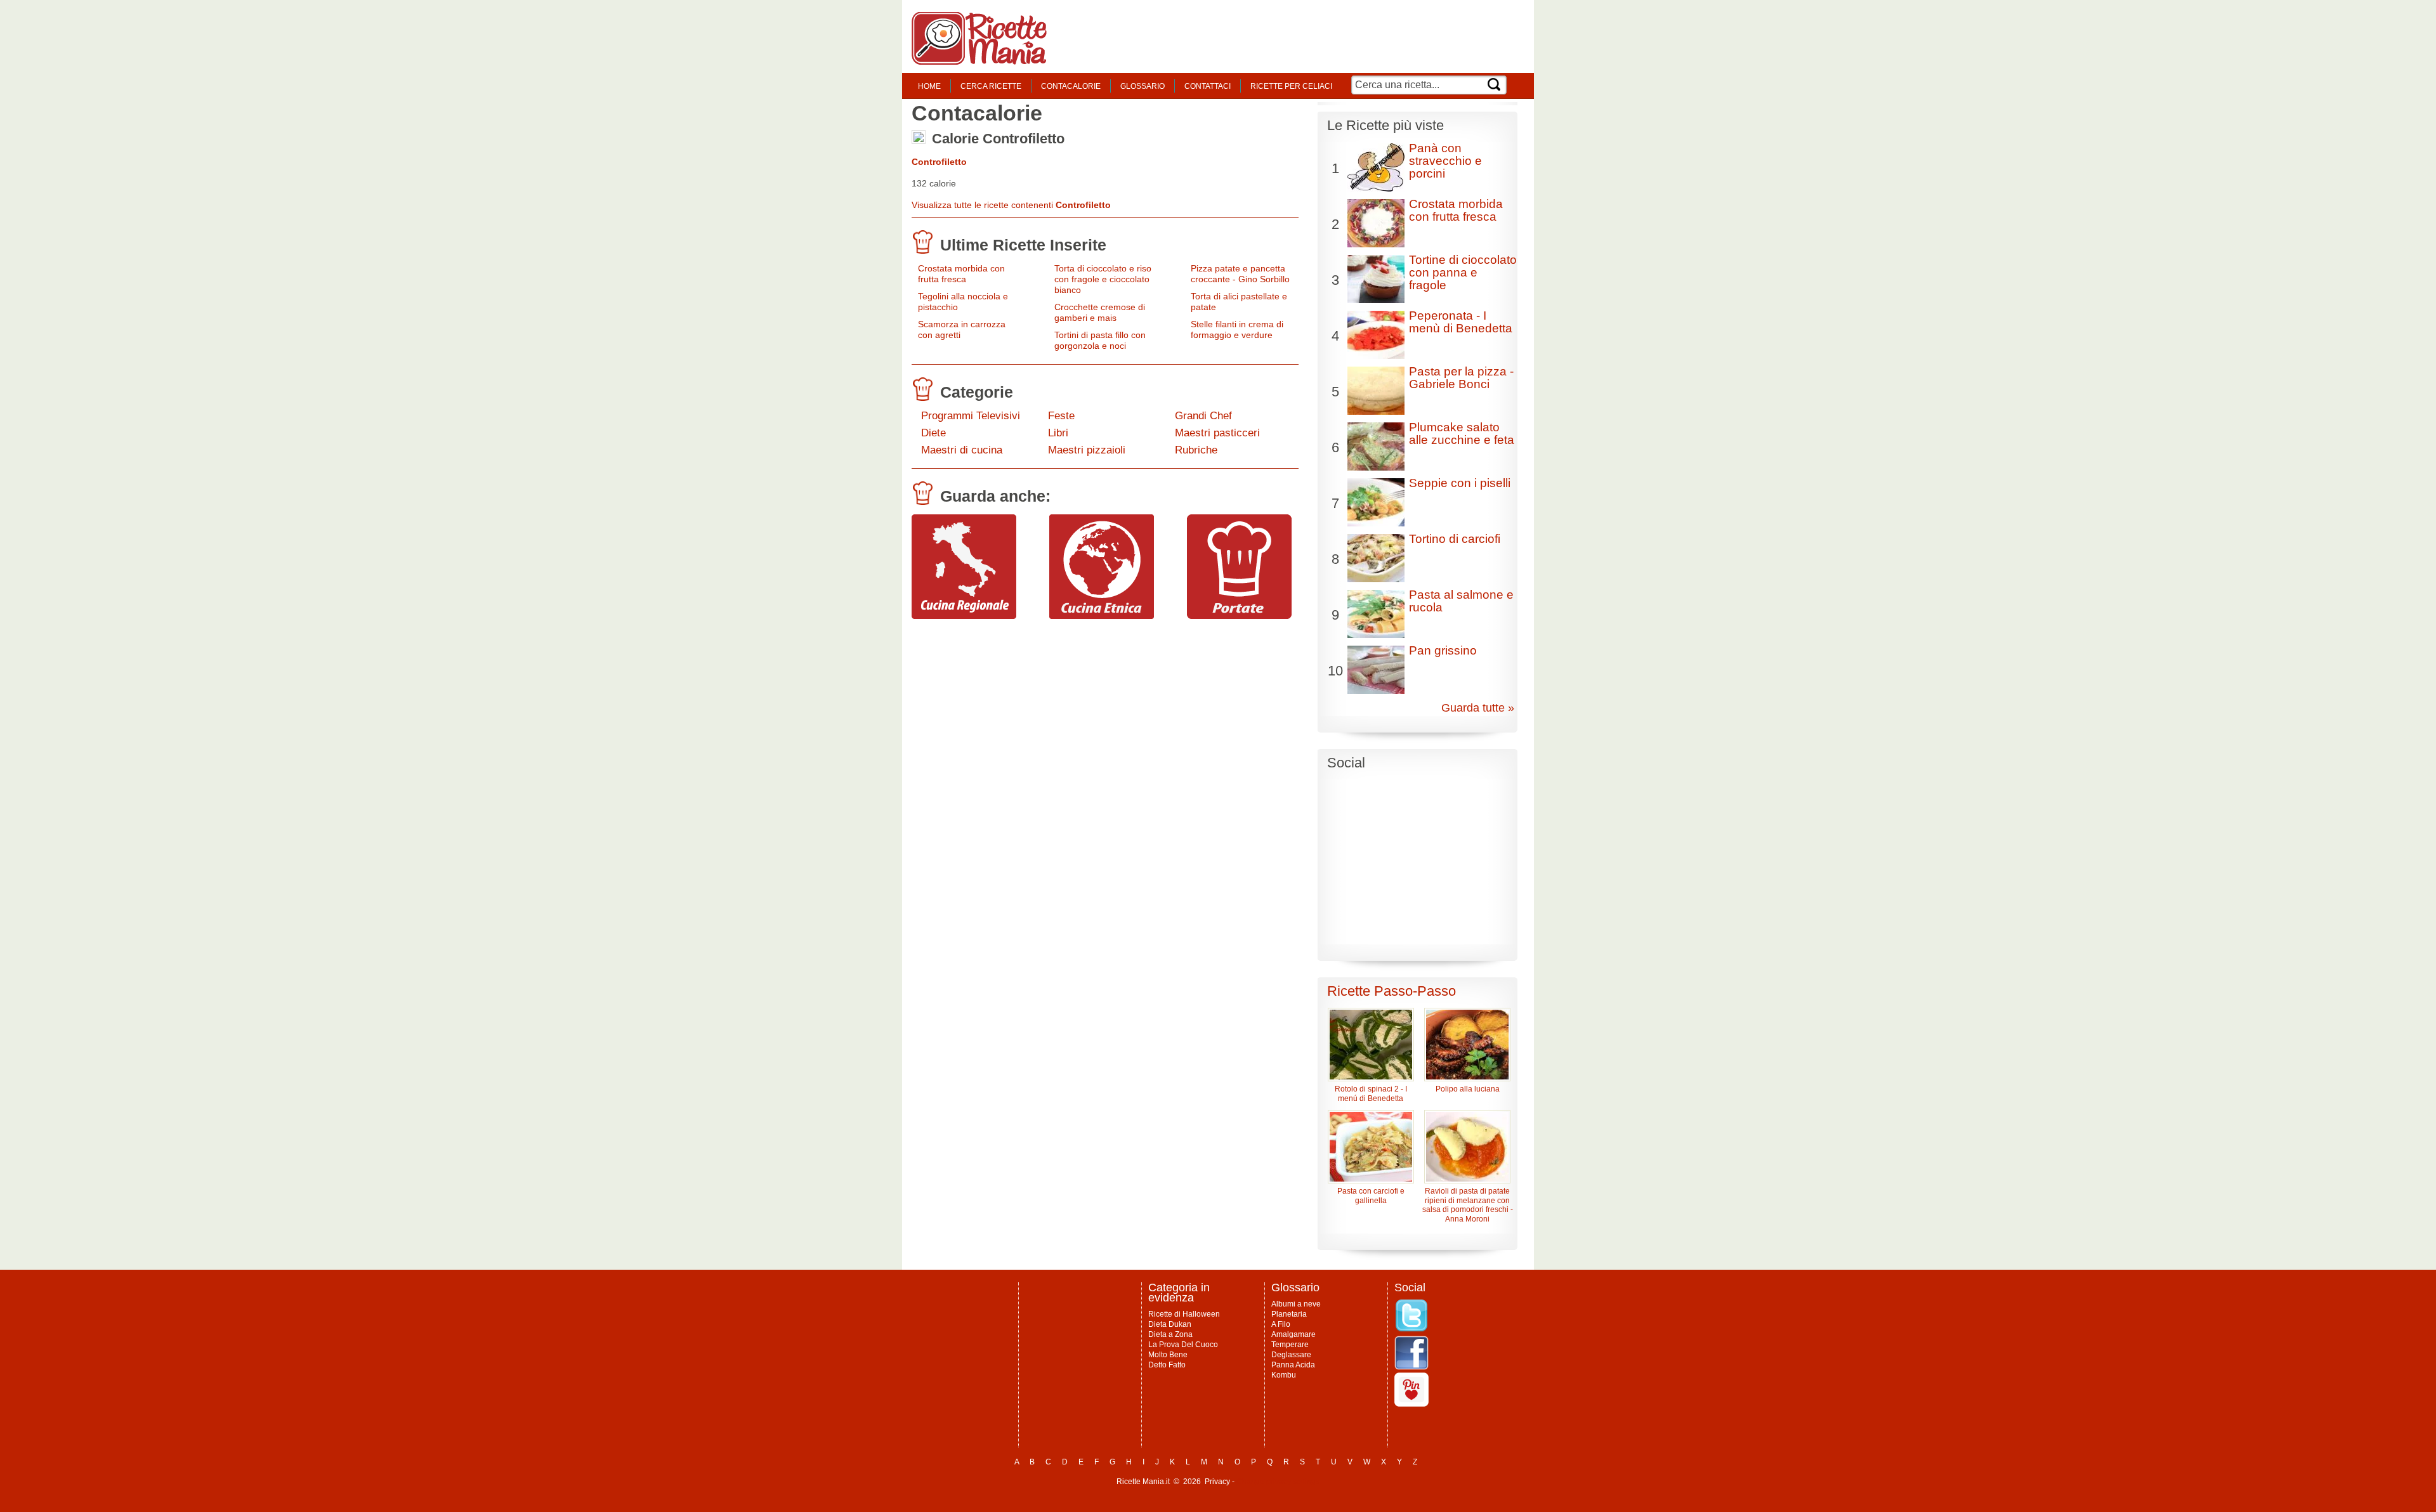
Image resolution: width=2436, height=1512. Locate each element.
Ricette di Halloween (1184, 1314)
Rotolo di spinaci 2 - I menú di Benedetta (1371, 1094)
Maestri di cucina (962, 450)
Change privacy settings (1278, 1482)
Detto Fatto (1167, 1365)
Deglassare (1291, 1355)
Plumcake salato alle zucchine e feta (1462, 433)
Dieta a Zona (1170, 1334)
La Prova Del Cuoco (1183, 1345)
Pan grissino (1443, 650)
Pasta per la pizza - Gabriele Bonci (1461, 378)
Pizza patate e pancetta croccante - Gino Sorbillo (1240, 274)
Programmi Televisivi (971, 416)
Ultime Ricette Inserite (1023, 245)
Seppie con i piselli (1460, 483)
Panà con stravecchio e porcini (1445, 161)
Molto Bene (1168, 1355)
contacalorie (1071, 86)
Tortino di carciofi (1455, 539)
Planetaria (1289, 1314)
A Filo (1281, 1324)
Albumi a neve (1296, 1304)
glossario (1143, 86)
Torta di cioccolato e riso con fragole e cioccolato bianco (1103, 279)
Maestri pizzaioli (1087, 450)
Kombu (1284, 1375)
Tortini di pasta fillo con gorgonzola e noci (1100, 340)
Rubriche (1196, 450)
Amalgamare (1293, 1334)
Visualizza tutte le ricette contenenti (1011, 205)
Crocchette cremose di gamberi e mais (1100, 312)
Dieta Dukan (1170, 1324)
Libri (1058, 433)
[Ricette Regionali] (964, 616)
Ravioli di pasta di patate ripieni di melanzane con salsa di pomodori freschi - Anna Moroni (1468, 1205)
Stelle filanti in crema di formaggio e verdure (1237, 329)
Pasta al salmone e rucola (1461, 601)
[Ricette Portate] (1239, 616)
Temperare (1290, 1345)
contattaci (1208, 86)
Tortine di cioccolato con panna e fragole (1463, 272)
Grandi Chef (1203, 416)
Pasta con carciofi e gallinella (1371, 1196)
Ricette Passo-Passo (1392, 991)
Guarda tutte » (1478, 708)
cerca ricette (991, 86)
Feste (1061, 416)
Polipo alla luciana (1468, 1089)
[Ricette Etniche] (1102, 616)
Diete (933, 433)
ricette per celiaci (1291, 86)
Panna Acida (1293, 1365)
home (929, 86)
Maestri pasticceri (1217, 433)
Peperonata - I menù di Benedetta (1461, 322)
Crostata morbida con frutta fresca (961, 274)
